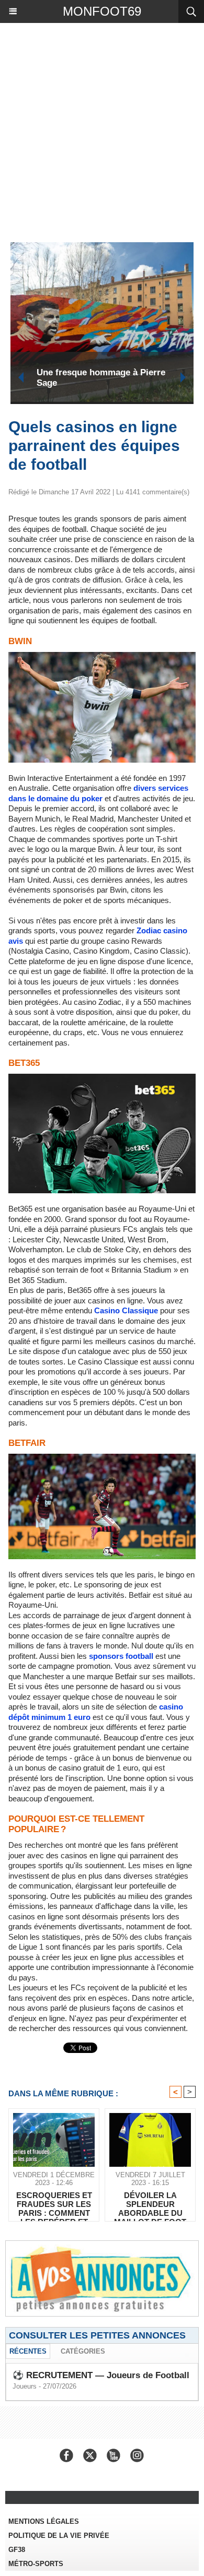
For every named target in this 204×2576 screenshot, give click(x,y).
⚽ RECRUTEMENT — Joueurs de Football (101, 2375)
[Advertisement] (97, 130)
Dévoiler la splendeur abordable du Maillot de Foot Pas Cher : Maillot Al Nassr (150, 2204)
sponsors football (121, 1656)
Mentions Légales (44, 2521)
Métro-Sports (36, 2564)
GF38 (17, 2550)
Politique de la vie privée (59, 2536)
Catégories (83, 2351)
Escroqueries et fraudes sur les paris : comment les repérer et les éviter (54, 2204)
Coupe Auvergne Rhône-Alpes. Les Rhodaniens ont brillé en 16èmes (100, 378)
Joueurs (25, 2386)
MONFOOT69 (102, 11)
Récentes (28, 2351)
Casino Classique (126, 1310)
